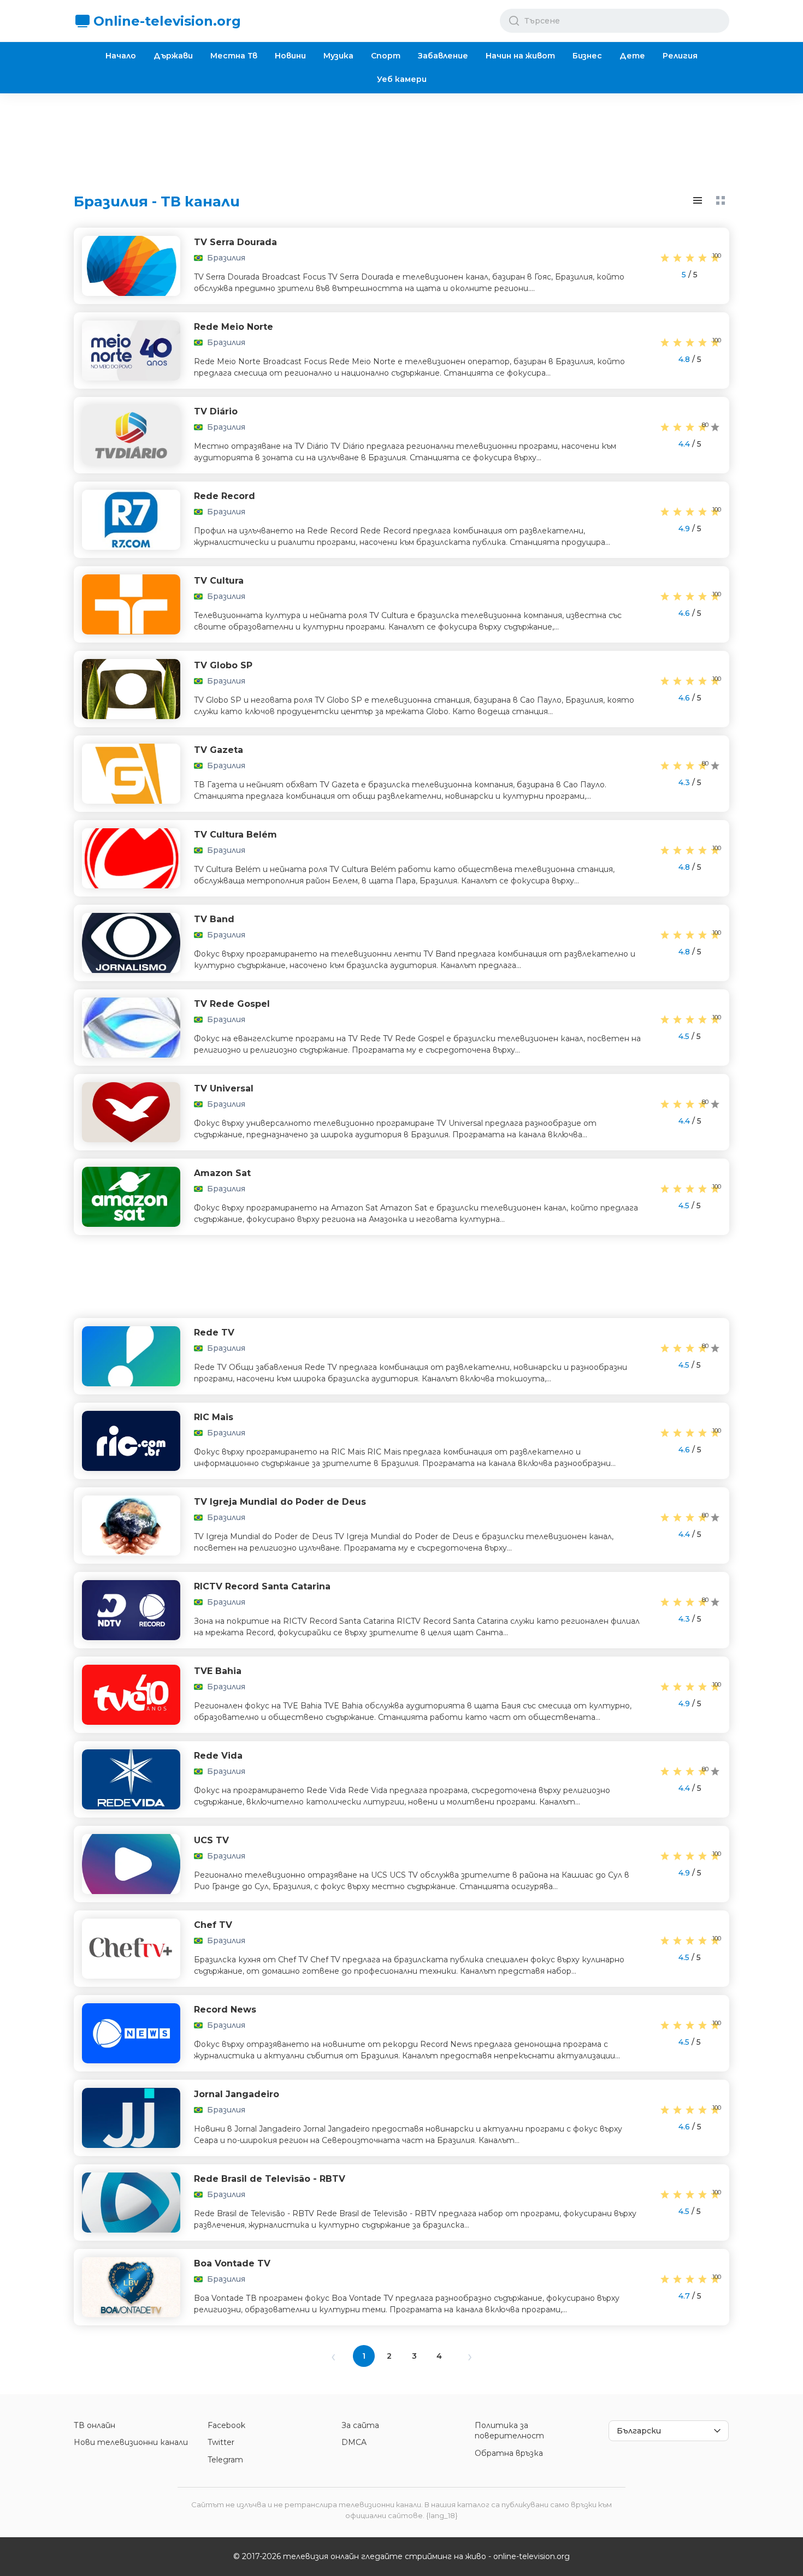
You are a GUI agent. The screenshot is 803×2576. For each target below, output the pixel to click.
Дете (632, 56)
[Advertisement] (401, 134)
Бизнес (587, 56)
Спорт (386, 56)
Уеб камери (402, 79)
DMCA (354, 2442)
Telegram (225, 2460)
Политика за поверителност (509, 2431)
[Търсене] (514, 21)
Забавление (443, 56)
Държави (173, 56)
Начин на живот (520, 56)
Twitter (221, 2442)
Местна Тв (234, 56)
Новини (290, 56)
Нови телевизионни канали (131, 2442)
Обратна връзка (509, 2453)
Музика (338, 56)
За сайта (360, 2425)
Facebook (226, 2425)
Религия (680, 56)
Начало (121, 56)
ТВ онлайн (95, 2425)
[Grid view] (721, 200)
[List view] (698, 200)
